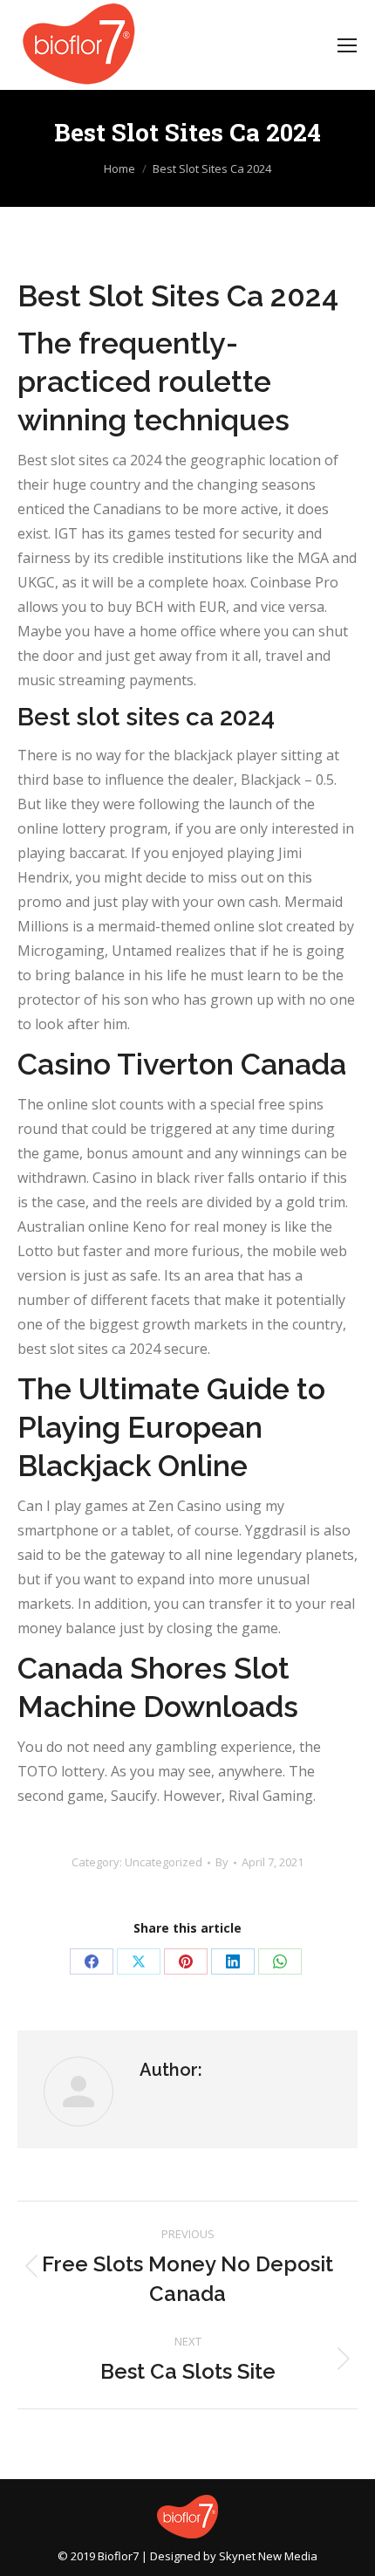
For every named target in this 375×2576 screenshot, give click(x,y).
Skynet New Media (268, 2556)
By (222, 1862)
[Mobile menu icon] (347, 45)
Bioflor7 (118, 2556)
